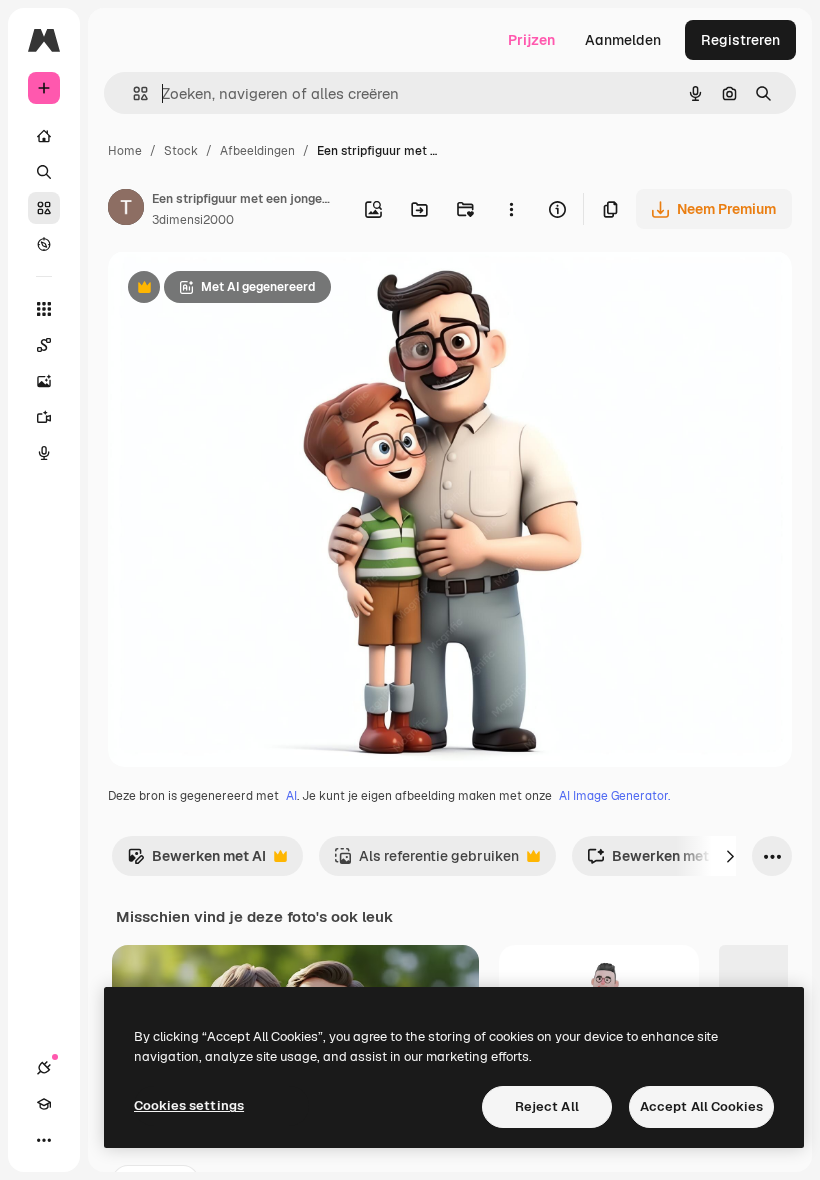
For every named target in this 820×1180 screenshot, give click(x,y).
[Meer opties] (511, 209)
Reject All (547, 1106)
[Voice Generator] (44, 453)
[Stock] (44, 208)
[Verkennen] (44, 244)
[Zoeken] (44, 172)
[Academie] (44, 1104)
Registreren (740, 40)
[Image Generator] (44, 381)
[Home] (44, 136)
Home (125, 151)
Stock (181, 151)
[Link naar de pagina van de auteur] (126, 210)
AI (291, 796)
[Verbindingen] (44, 1068)
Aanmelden (623, 40)
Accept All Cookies (701, 1106)
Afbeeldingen (257, 151)
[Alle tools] (44, 309)
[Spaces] (44, 345)
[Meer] (44, 1140)
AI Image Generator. (614, 796)
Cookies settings (189, 1105)
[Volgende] (730, 856)
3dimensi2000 (193, 220)
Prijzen (531, 40)
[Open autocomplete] (132, 93)
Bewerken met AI (196, 861)
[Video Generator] (44, 417)
